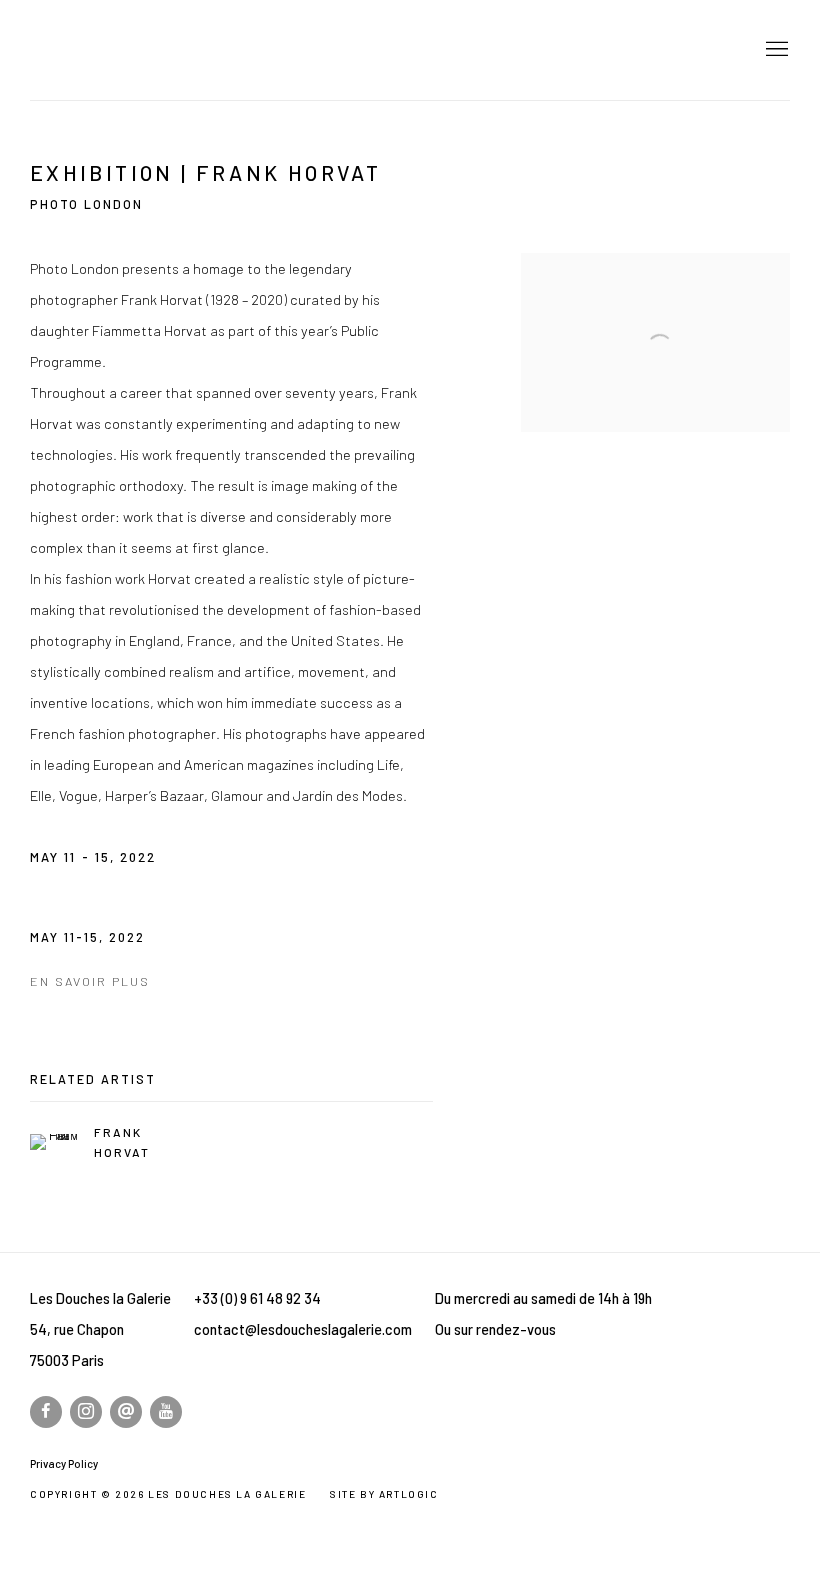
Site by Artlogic (384, 1494)
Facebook (46, 1412)
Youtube (166, 1412)
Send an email (126, 1412)
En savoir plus (90, 981)
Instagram (86, 1412)
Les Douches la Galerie (170, 50)
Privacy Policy (64, 1463)
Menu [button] (775, 50)
